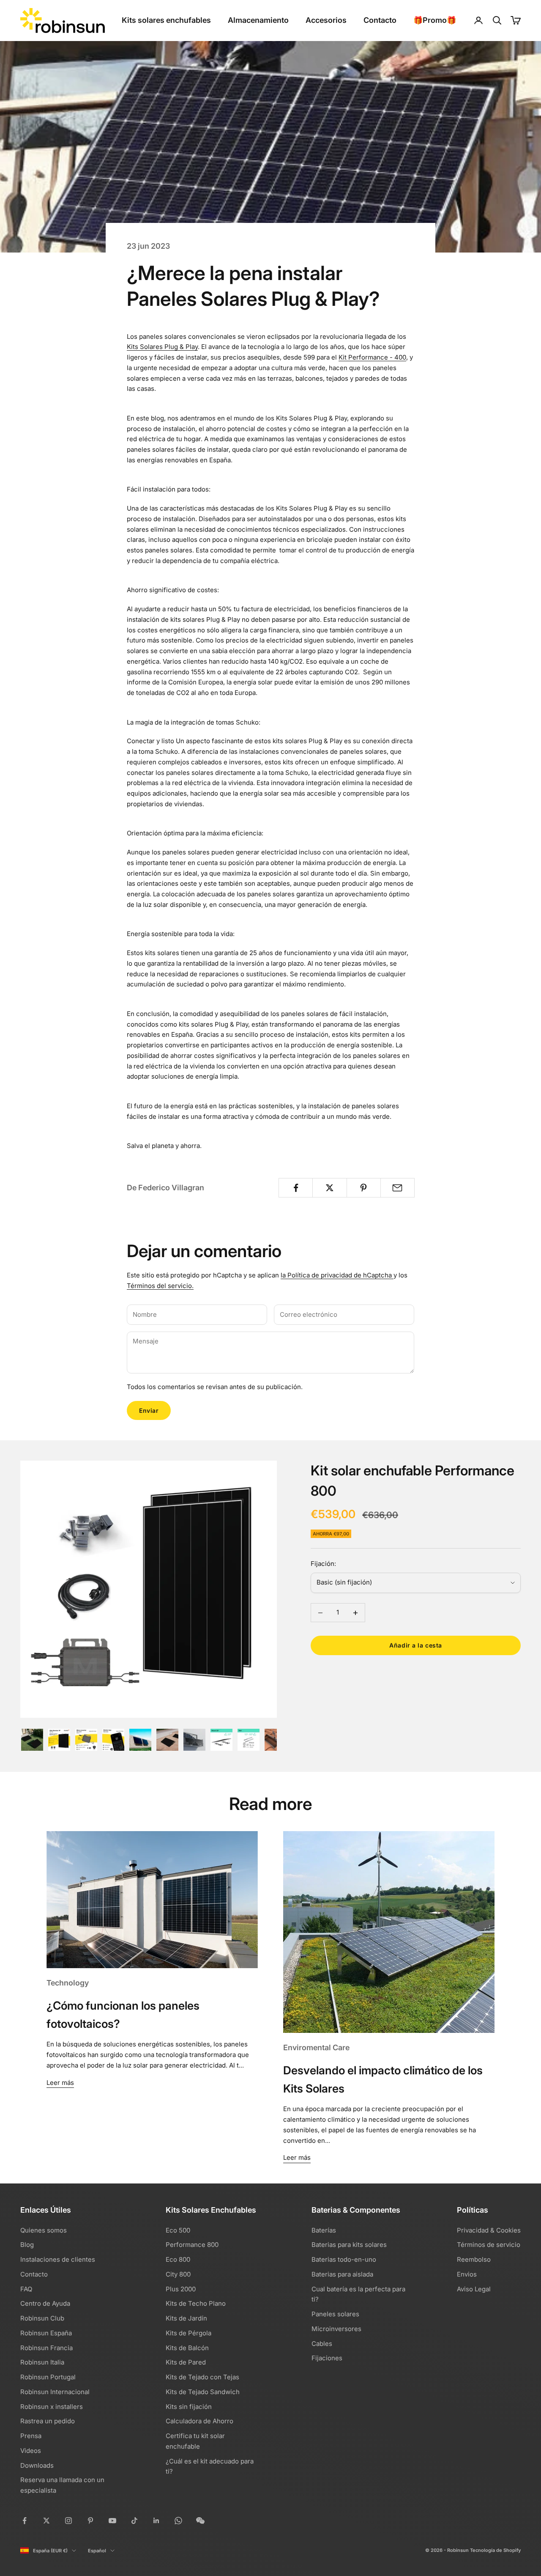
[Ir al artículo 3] (86, 1740)
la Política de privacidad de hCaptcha (337, 1275)
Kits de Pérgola (189, 2333)
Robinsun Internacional (55, 2392)
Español (97, 2551)
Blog (27, 2245)
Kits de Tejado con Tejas (202, 2377)
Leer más (60, 2083)
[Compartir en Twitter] (329, 1188)
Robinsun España (46, 2333)
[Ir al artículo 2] (59, 1740)
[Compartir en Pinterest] (364, 1188)
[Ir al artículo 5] (140, 1740)
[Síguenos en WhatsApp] (178, 2521)
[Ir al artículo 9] (249, 1740)
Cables (322, 2344)
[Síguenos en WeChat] (200, 2521)
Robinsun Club (42, 2318)
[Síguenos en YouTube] (112, 2521)
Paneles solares (335, 2314)
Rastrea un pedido (48, 2421)
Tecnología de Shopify (495, 2550)
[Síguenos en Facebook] (25, 2521)
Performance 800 (192, 2245)
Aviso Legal (474, 2289)
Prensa (31, 2436)
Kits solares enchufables (166, 20)
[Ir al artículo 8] (221, 1740)
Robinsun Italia (42, 2362)
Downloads (37, 2465)
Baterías (324, 2230)
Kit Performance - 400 (372, 357)
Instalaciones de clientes (58, 2259)
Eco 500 (178, 2230)
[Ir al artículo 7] (194, 1740)
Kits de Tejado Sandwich (203, 2392)
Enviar (149, 1410)
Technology (68, 1983)
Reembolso (474, 2259)
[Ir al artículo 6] (167, 1740)
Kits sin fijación (189, 2407)
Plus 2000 (181, 2289)
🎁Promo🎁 (435, 20)
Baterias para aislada (342, 2274)
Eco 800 (178, 2259)
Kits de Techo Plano (196, 2303)
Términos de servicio (489, 2245)
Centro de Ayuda (45, 2303)
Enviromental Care (316, 2047)
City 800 (178, 2274)
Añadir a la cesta (416, 1646)
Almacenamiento (258, 20)
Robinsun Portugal (48, 2377)
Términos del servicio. (160, 1286)
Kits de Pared (186, 2362)
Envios (467, 2274)
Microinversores (336, 2329)
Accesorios (326, 20)
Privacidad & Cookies (489, 2230)
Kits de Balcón (187, 2348)
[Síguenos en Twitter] (46, 2521)
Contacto (380, 20)
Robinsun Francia (46, 2348)
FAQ (26, 2289)
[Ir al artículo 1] (32, 1740)
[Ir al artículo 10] (276, 1740)
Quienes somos (44, 2230)
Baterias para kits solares (349, 2245)
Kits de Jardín (186, 2318)
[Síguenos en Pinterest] (90, 2521)
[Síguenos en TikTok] (134, 2521)
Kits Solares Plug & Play (162, 347)
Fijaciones (327, 2358)
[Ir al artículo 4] (113, 1740)
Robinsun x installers (52, 2407)
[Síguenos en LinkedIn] (156, 2521)
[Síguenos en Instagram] (68, 2521)
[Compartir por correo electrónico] (398, 1188)
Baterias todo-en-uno (344, 2259)
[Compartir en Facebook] (296, 1188)
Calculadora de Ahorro (199, 2421)
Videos (31, 2451)
